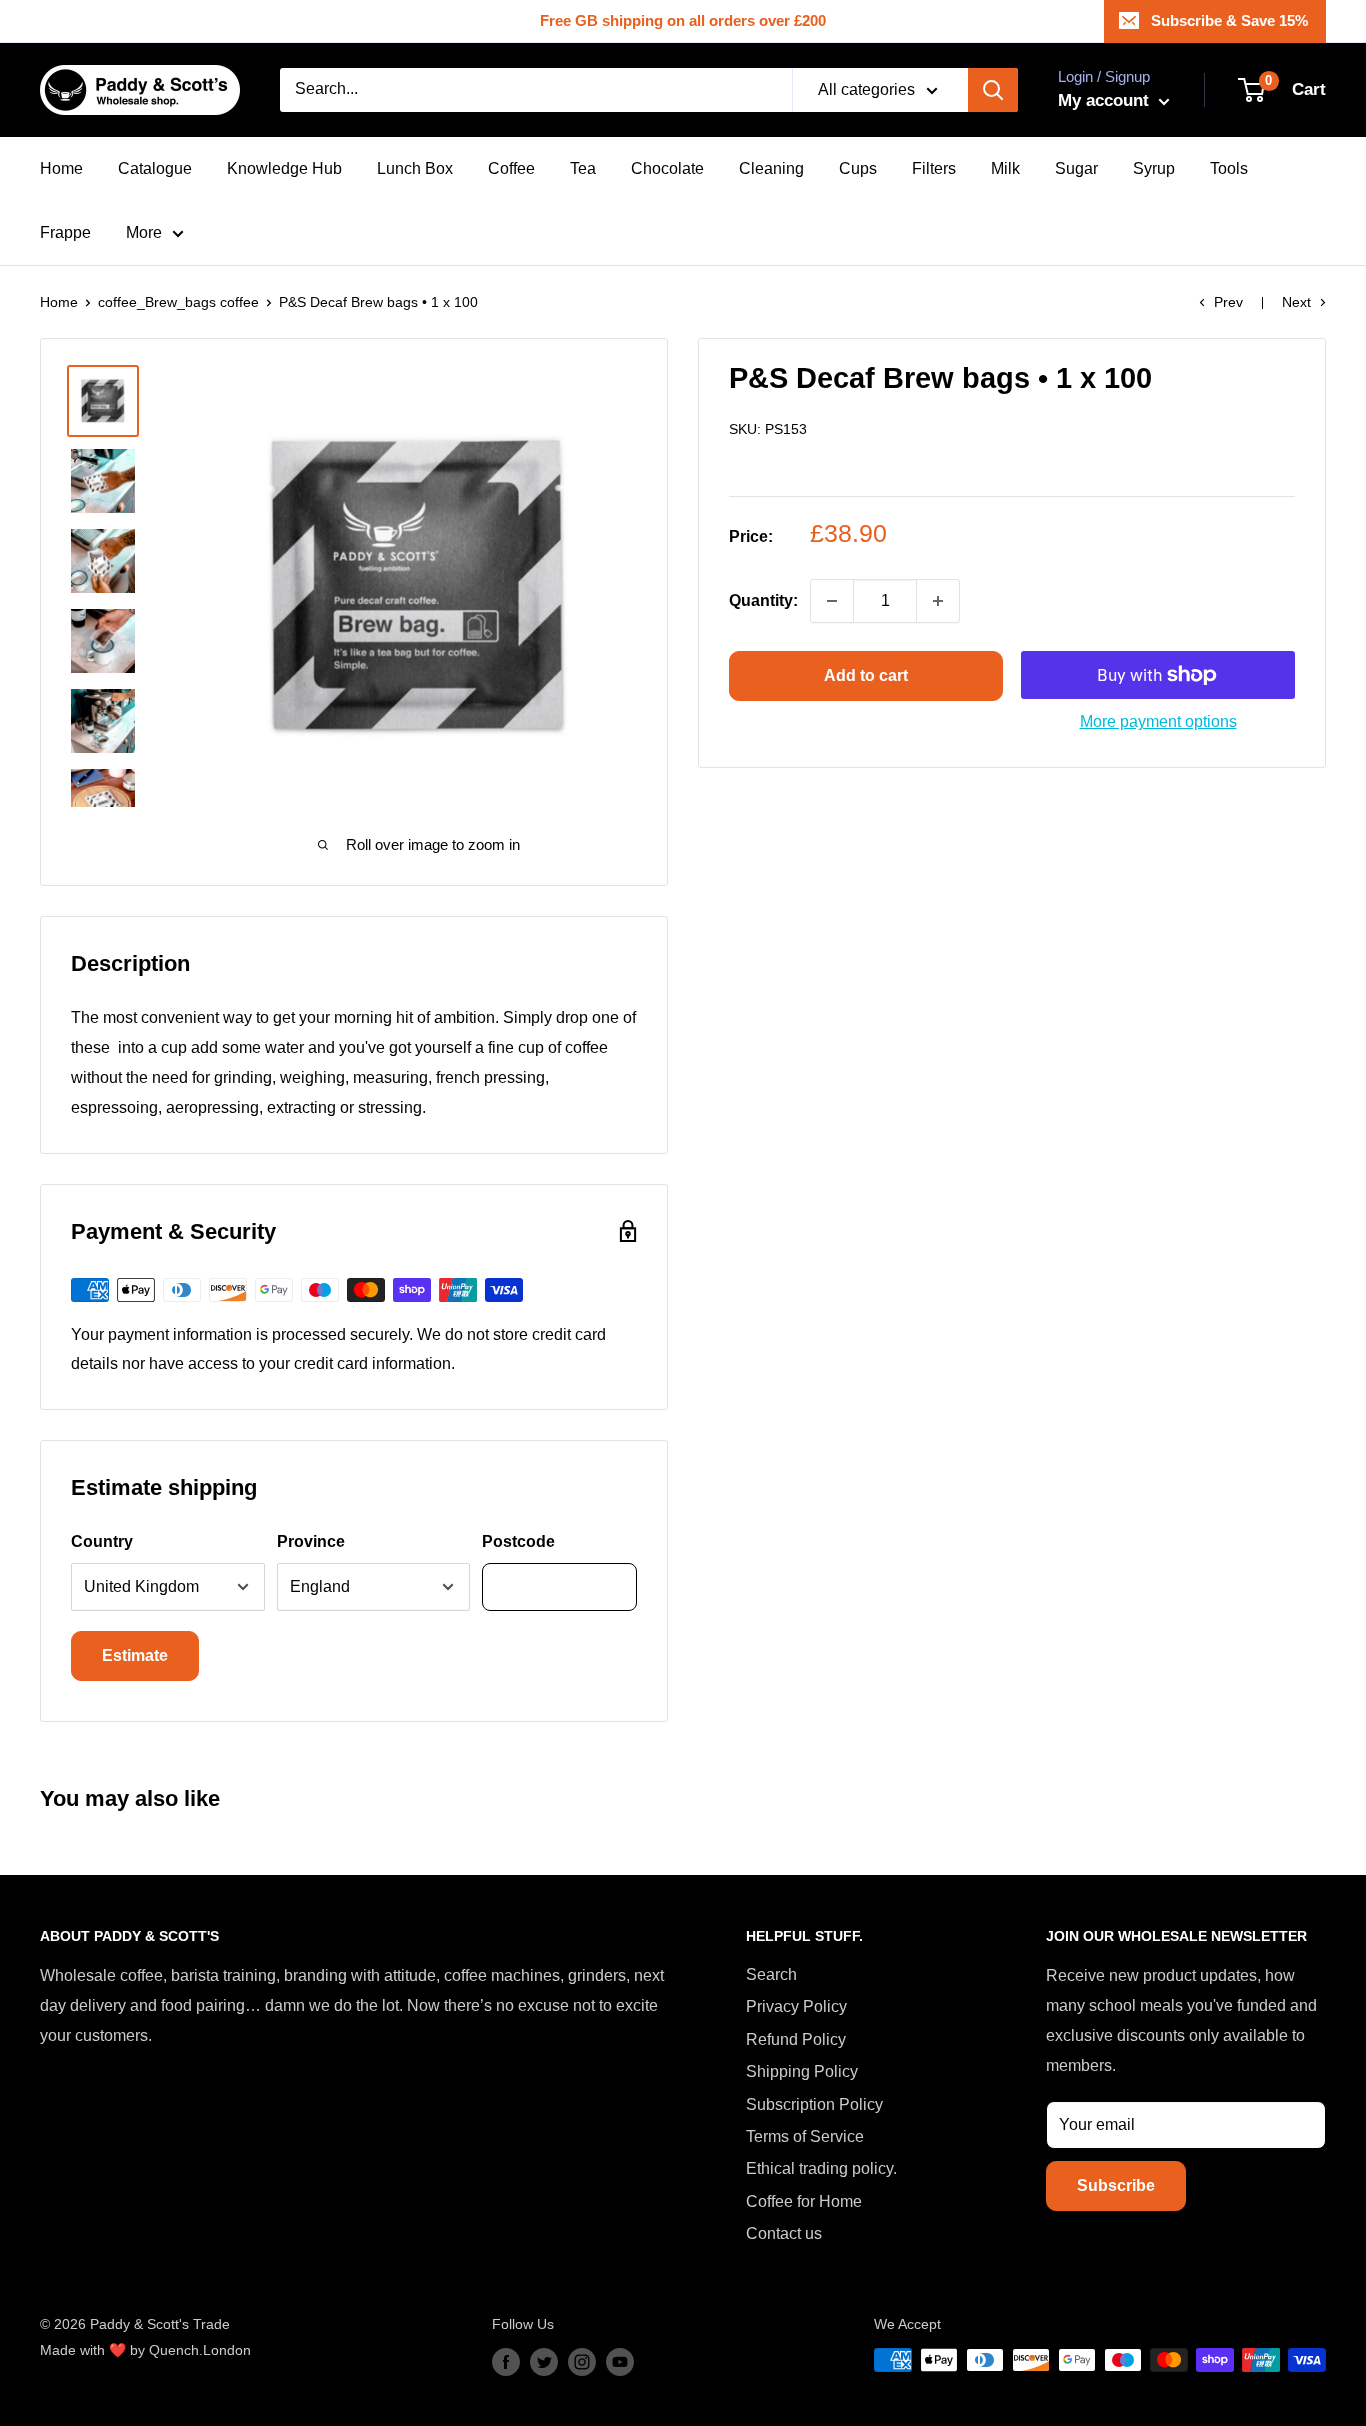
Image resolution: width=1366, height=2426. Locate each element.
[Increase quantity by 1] (938, 601)
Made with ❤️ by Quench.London (145, 2350)
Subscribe (1116, 2185)
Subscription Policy (814, 2104)
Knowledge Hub (284, 168)
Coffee (511, 168)
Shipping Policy (802, 2071)
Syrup (1154, 168)
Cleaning (771, 168)
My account (1106, 100)
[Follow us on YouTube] (620, 2362)
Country (102, 1541)
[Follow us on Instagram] (582, 2362)
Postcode (518, 1541)
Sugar (1076, 168)
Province (311, 1541)
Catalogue (155, 168)
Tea (583, 168)
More (144, 232)
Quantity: (763, 601)
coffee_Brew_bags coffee (178, 302)
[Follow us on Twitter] (544, 2362)
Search (771, 1974)
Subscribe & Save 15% (1229, 20)
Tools (1229, 168)
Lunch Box (415, 168)
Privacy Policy (796, 2006)
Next (1296, 302)
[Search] (993, 90)
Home (61, 168)
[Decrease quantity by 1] (832, 601)
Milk (1005, 168)
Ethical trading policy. (821, 2168)
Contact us (784, 2233)
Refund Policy (796, 2039)
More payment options (1158, 721)
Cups (858, 168)
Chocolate (667, 168)
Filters (934, 168)
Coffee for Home (804, 2201)
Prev (1228, 302)
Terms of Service (805, 2136)
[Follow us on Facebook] (506, 2362)
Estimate (135, 1655)
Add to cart (866, 675)
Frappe (65, 232)
